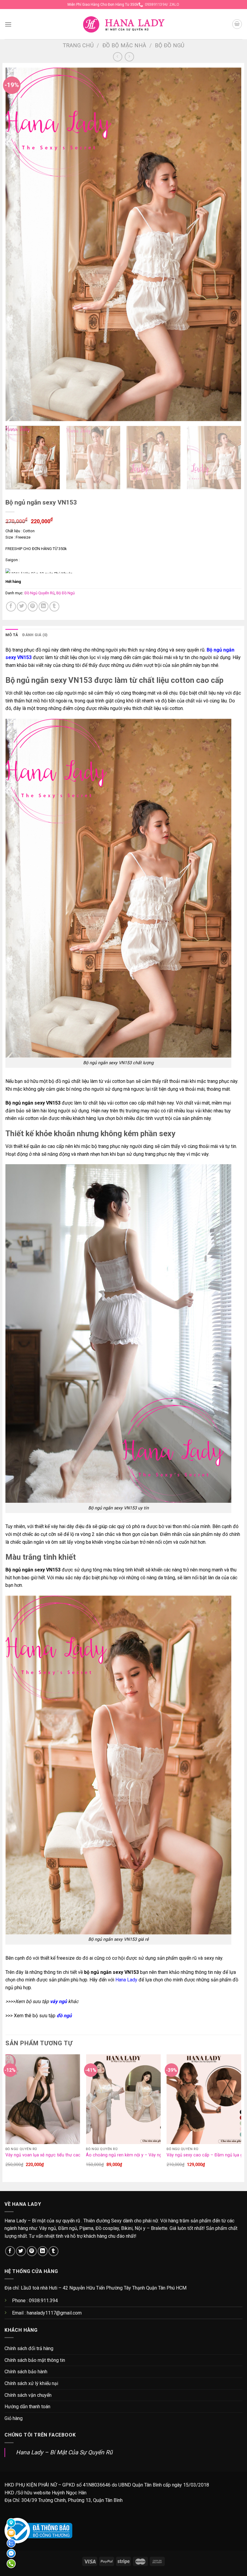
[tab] (12, 635)
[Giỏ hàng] (237, 24)
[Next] (229, 244)
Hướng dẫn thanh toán (27, 2407)
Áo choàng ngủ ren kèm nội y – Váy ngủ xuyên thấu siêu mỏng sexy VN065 (159, 2155)
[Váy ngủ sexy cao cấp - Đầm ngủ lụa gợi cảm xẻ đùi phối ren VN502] (204, 2099)
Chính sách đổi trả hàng (29, 2348)
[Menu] (8, 24)
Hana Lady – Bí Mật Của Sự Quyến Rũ (64, 2452)
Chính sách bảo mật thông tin (35, 2360)
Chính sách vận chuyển (28, 2395)
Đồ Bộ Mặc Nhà (124, 45)
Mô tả (12, 635)
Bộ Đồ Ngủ (170, 45)
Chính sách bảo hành (26, 2372)
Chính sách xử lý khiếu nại (31, 2383)
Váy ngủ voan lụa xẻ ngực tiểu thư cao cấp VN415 (54, 2155)
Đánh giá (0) (35, 635)
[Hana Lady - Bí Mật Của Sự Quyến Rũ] (124, 24)
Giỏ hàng (14, 2418)
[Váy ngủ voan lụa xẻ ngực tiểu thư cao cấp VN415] (43, 2099)
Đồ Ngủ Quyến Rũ (39, 593)
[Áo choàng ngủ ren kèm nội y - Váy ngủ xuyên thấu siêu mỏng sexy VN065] (123, 2099)
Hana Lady (126, 1980)
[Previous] (18, 244)
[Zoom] (13, 414)
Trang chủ (78, 45)
